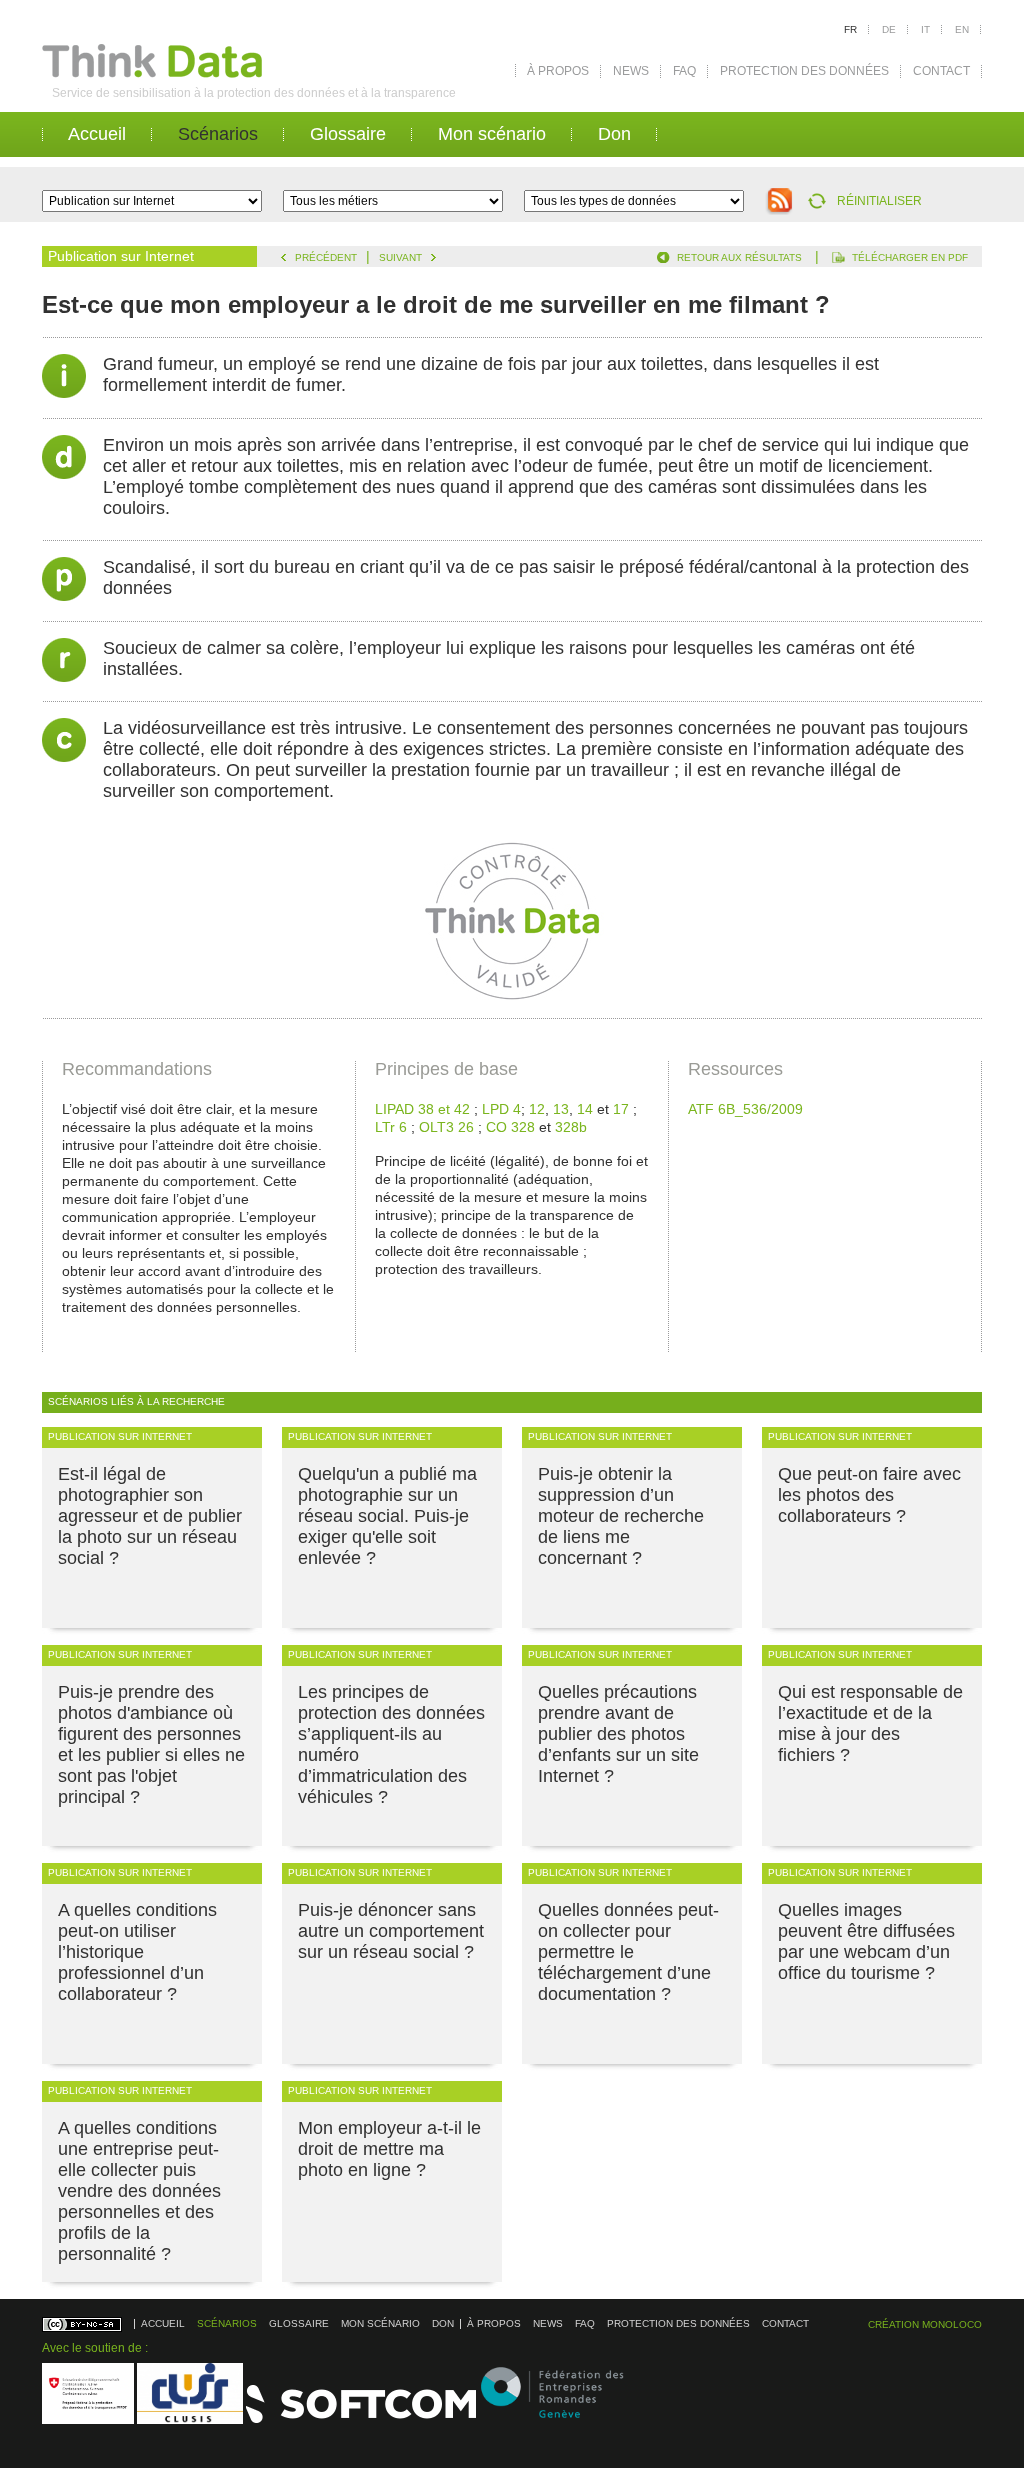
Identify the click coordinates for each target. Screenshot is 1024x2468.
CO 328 (510, 1127)
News (631, 71)
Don (614, 134)
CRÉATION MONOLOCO (925, 2324)
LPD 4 (501, 1109)
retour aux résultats (739, 257)
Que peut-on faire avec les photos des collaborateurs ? (869, 1495)
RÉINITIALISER (879, 201)
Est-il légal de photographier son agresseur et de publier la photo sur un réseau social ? (150, 1516)
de (889, 29)
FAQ (684, 71)
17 (621, 1109)
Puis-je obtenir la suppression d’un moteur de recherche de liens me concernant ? (621, 1516)
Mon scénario (492, 134)
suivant (400, 257)
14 (585, 1109)
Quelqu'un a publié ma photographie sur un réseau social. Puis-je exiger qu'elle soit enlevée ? (387, 1516)
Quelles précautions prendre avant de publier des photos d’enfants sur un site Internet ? (618, 1734)
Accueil (97, 134)
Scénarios (218, 134)
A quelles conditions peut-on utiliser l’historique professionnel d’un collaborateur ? (137, 1952)
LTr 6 (391, 1127)
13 (561, 1109)
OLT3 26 (446, 1127)
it (925, 29)
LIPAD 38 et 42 (422, 1109)
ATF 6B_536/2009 (745, 1109)
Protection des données (804, 71)
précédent (326, 257)
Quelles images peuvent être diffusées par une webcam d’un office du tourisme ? (866, 1941)
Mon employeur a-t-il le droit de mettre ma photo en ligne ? (389, 2149)
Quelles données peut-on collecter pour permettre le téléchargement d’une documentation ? (628, 1952)
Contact (941, 71)
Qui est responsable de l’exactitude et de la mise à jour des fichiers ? (870, 1723)
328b (571, 1127)
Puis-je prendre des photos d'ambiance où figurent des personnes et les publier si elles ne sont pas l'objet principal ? (151, 1744)
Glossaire (348, 134)
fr (850, 29)
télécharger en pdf (910, 257)
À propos (558, 71)
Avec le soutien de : (95, 2348)
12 (537, 1109)
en (962, 29)
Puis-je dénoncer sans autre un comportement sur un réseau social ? (391, 1931)
